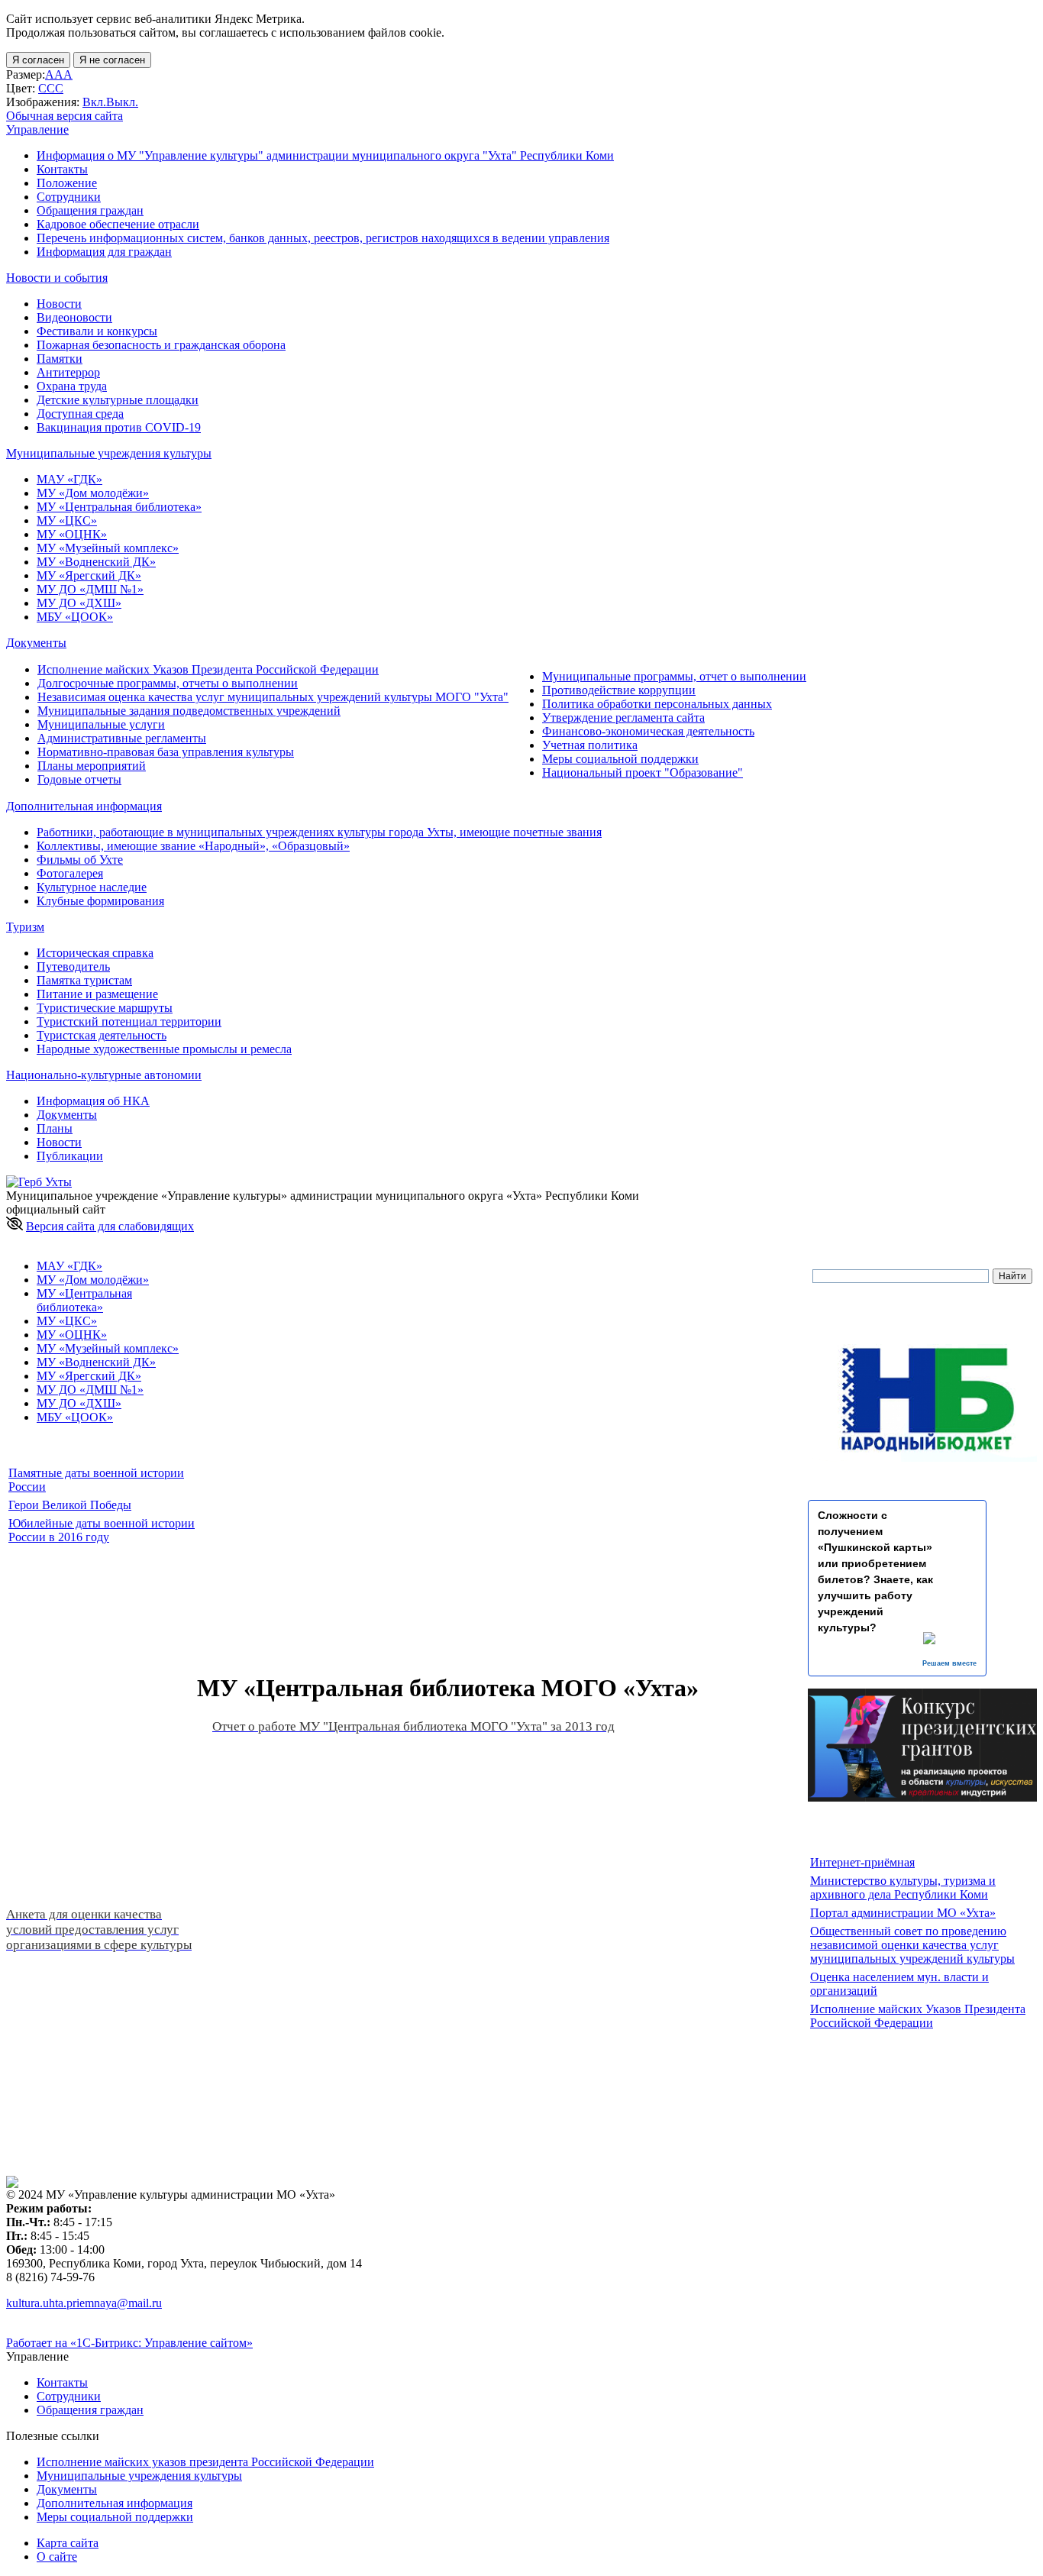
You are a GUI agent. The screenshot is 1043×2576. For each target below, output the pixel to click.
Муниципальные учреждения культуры (139, 2476)
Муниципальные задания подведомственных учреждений (189, 711)
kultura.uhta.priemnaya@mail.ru (84, 2303)
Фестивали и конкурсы (97, 331)
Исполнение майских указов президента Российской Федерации (205, 2462)
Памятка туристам (84, 980)
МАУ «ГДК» (69, 479)
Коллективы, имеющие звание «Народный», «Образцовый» (193, 846)
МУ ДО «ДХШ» (79, 603)
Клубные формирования (100, 901)
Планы (55, 1128)
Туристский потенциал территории (129, 1021)
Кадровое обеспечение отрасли (118, 224)
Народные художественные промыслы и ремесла (164, 1049)
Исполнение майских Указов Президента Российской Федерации (208, 669)
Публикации (70, 1156)
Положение (67, 183)
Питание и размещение (97, 994)
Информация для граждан (104, 252)
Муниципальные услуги (101, 724)
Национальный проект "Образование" (643, 772)
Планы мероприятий (92, 766)
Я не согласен (112, 60)
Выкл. (122, 102)
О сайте (57, 2557)
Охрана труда (72, 386)
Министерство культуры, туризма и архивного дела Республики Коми (903, 1888)
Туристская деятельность (102, 1035)
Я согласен (38, 60)
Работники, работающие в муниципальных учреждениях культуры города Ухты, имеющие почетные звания (319, 832)
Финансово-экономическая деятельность (648, 731)
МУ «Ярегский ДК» (89, 575)
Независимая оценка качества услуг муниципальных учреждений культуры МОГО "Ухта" (273, 697)
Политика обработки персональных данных (657, 704)
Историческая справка (95, 953)
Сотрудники (69, 197)
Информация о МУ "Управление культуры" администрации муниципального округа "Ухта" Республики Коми (325, 155)
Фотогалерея (70, 873)
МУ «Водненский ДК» (96, 562)
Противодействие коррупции (619, 690)
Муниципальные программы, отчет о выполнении (674, 676)
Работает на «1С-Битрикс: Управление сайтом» (129, 2343)
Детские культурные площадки (118, 400)
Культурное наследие (92, 887)
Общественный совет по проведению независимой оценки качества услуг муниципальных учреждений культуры (912, 1945)
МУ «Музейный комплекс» (108, 548)
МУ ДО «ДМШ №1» (90, 589)
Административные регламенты (122, 738)
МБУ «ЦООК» (75, 617)
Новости (59, 304)
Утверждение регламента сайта (623, 718)
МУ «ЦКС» (67, 520)
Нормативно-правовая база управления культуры (166, 752)
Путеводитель (73, 966)
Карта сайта (68, 2543)
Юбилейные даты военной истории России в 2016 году (102, 1530)
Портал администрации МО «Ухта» (903, 1913)
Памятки (60, 359)
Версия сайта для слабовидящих (110, 1226)
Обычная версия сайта (65, 116)
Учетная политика (590, 745)
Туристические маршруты (105, 1008)
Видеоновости (74, 317)
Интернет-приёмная (862, 1862)
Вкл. (94, 102)
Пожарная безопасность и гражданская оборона (161, 345)
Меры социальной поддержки (620, 759)
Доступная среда (80, 414)
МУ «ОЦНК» (72, 534)
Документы (67, 1115)
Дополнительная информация (115, 2503)
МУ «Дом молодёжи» (93, 493)
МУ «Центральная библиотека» (119, 507)
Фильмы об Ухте (80, 860)
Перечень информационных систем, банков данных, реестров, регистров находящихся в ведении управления (323, 238)
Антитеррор (68, 372)
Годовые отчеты (79, 779)
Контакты (62, 169)
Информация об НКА (93, 1101)
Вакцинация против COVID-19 (119, 427)
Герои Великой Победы (70, 1505)
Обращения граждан (90, 210)
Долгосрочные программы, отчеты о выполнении (168, 683)
